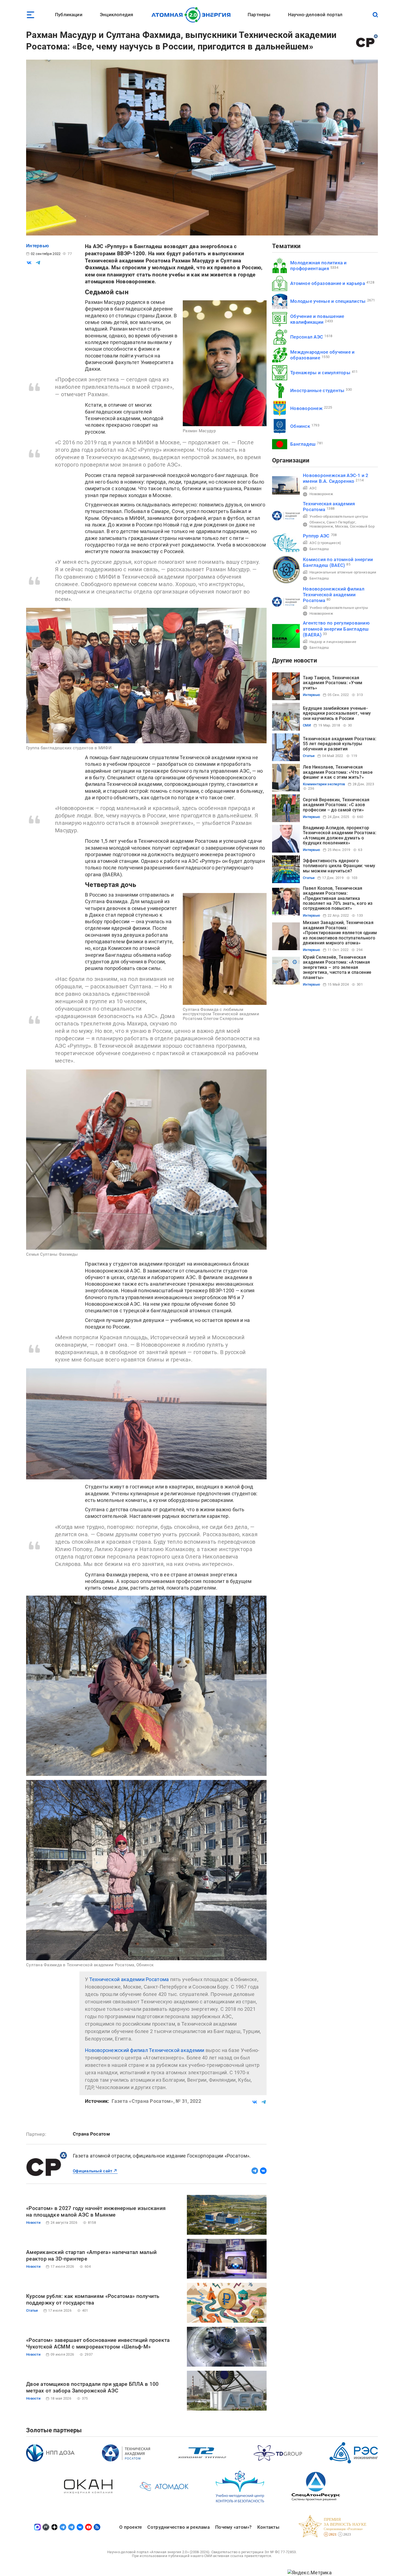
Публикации (69, 15)
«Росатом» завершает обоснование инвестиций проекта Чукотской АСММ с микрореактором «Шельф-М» (98, 2343)
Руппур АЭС (316, 536)
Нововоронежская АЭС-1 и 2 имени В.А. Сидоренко (336, 478)
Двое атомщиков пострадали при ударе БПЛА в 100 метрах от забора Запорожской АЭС (92, 2387)
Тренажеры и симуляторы (320, 373)
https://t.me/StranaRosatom (255, 2171)
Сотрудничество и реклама (178, 2527)
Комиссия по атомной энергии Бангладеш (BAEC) (338, 562)
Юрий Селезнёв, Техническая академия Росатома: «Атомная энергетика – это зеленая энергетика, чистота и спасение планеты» (337, 967)
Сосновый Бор (362, 526)
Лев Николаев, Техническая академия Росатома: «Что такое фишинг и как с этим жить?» (338, 772)
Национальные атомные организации (343, 572)
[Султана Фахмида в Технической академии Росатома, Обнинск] (146, 1870)
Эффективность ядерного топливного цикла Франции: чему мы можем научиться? (339, 866)
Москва (342, 526)
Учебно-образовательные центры (339, 516)
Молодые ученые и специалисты (328, 301)
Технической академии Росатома (129, 1979)
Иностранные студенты (317, 390)
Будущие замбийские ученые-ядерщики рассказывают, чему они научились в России (337, 713)
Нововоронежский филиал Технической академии (145, 2050)
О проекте (131, 2527)
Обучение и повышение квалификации (317, 319)
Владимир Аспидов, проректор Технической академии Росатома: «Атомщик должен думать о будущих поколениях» (340, 835)
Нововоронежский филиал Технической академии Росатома (334, 595)
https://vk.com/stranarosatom (263, 2171)
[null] (29, 263)
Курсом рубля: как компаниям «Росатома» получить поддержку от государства (93, 2299)
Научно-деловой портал (315, 15)
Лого (193, 15)
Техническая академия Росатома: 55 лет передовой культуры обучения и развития (340, 744)
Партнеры (259, 15)
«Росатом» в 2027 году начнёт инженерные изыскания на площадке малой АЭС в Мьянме (96, 2212)
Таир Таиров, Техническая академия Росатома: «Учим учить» (333, 683)
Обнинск (300, 426)
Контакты (268, 2527)
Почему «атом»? (233, 2527)
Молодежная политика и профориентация (319, 266)
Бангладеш (303, 444)
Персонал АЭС (307, 337)
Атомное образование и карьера (328, 283)
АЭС (313, 488)
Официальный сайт (92, 2171)
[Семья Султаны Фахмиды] (146, 1160)
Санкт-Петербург (341, 522)
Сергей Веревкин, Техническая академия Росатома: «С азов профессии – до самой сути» (336, 805)
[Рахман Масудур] (225, 363)
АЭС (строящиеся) (325, 543)
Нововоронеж (306, 408)
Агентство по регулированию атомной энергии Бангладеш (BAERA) (336, 629)
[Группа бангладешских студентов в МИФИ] (146, 675)
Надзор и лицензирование (333, 642)
